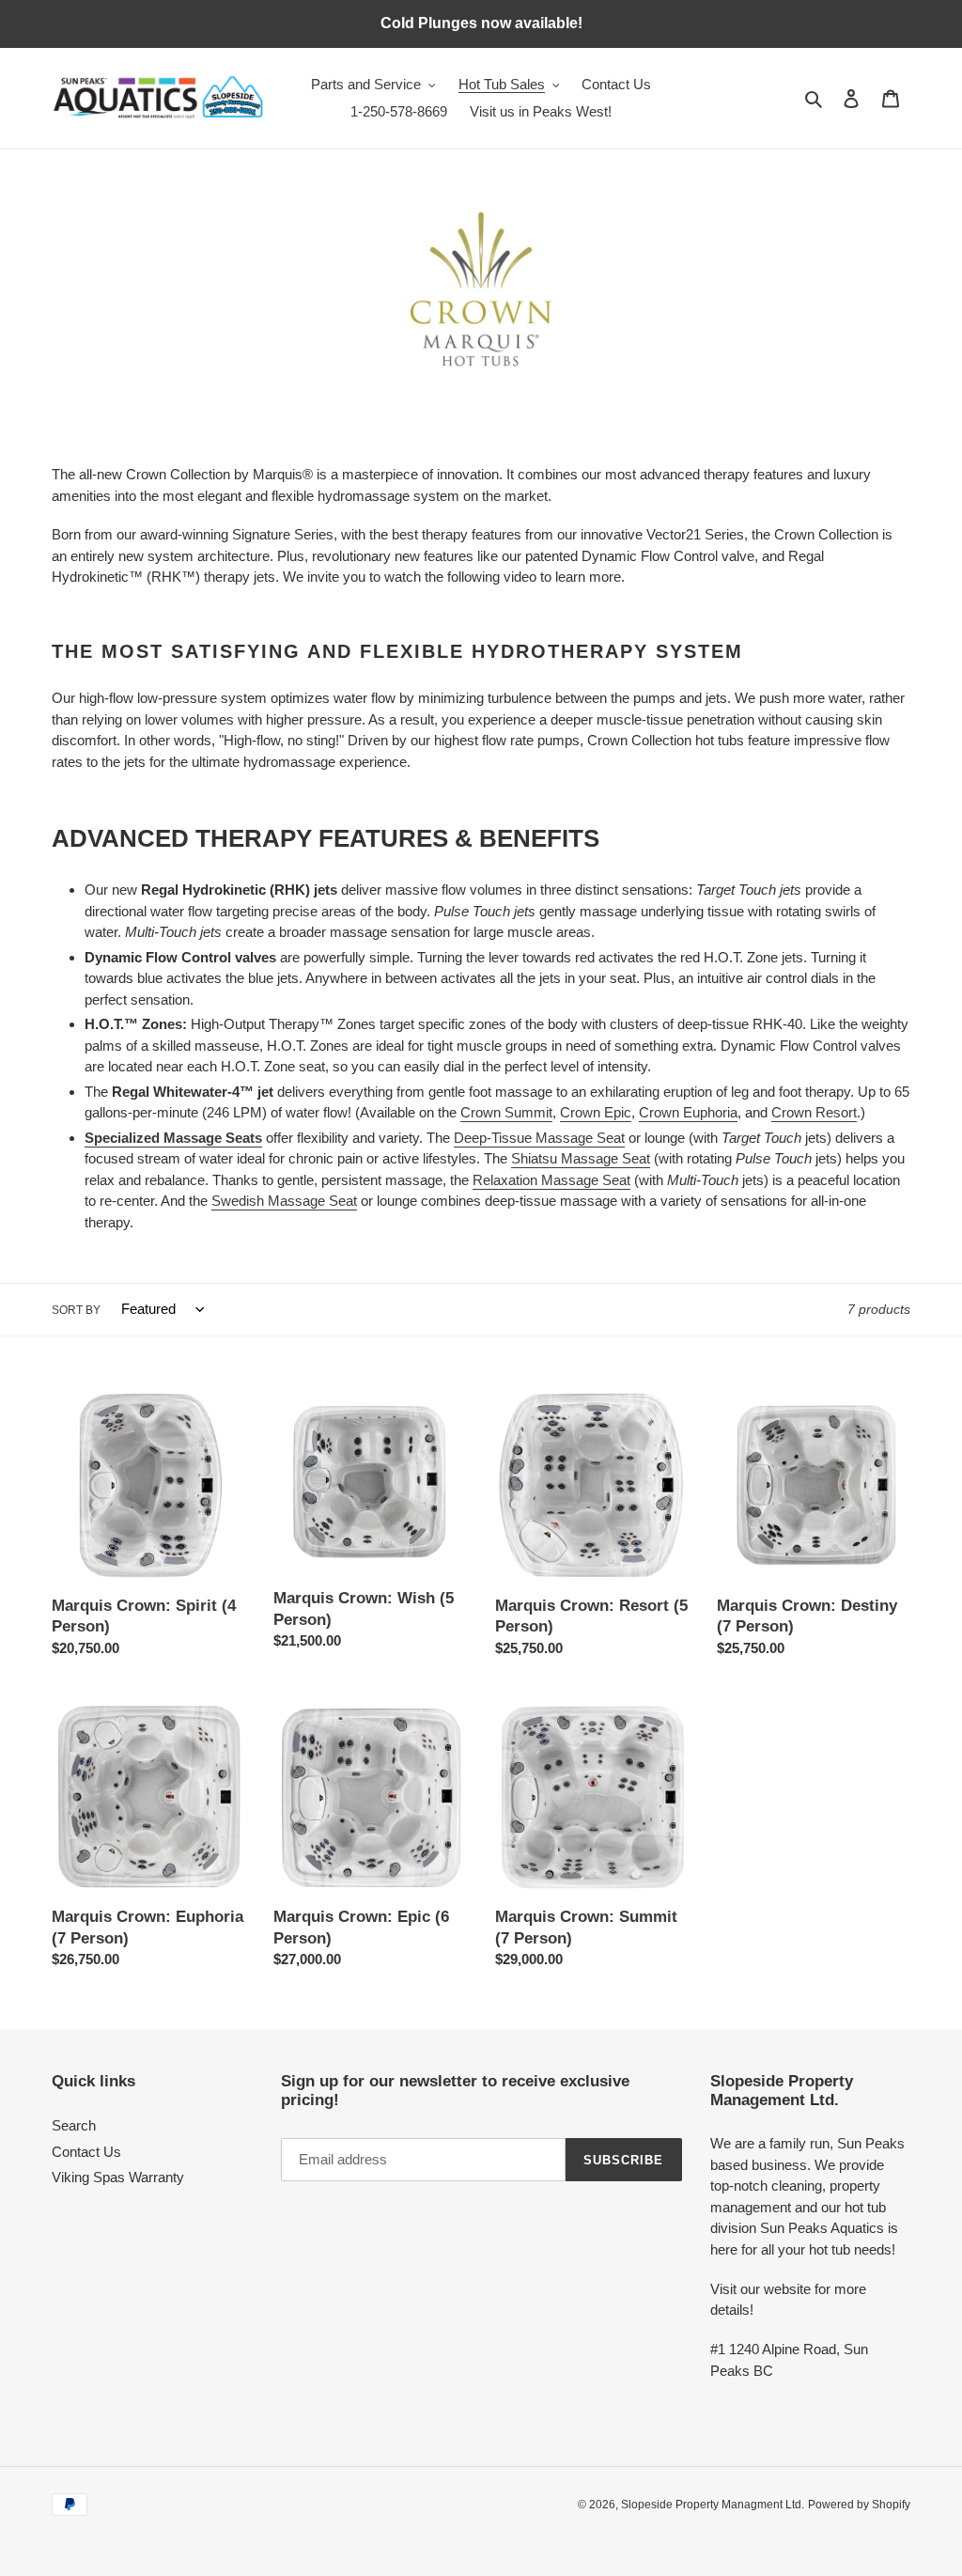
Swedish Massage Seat (284, 1201)
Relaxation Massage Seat (551, 1180)
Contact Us (86, 2152)
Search (74, 2125)
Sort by (76, 1310)
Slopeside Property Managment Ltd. (713, 2505)
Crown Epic (596, 1112)
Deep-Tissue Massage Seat (539, 1138)
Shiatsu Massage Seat (581, 1158)
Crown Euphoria (688, 1112)
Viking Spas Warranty (118, 2177)
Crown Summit (506, 1112)
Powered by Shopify (859, 2505)
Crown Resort (814, 1112)
